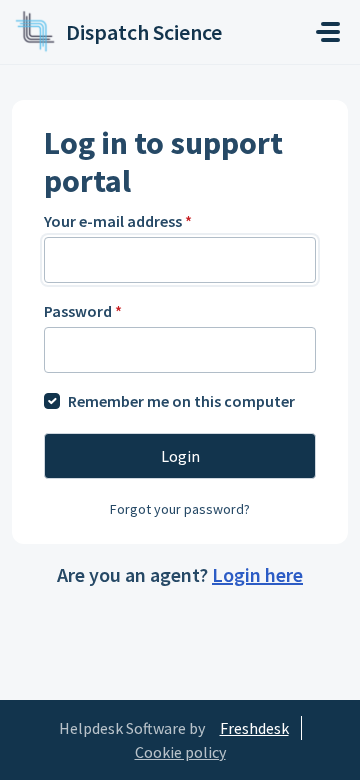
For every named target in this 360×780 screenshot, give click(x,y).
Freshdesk (254, 728)
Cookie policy (180, 752)
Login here (257, 574)
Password (83, 311)
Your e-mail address (118, 221)
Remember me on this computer (181, 401)
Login (180, 456)
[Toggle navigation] (328, 32)
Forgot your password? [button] (180, 509)
